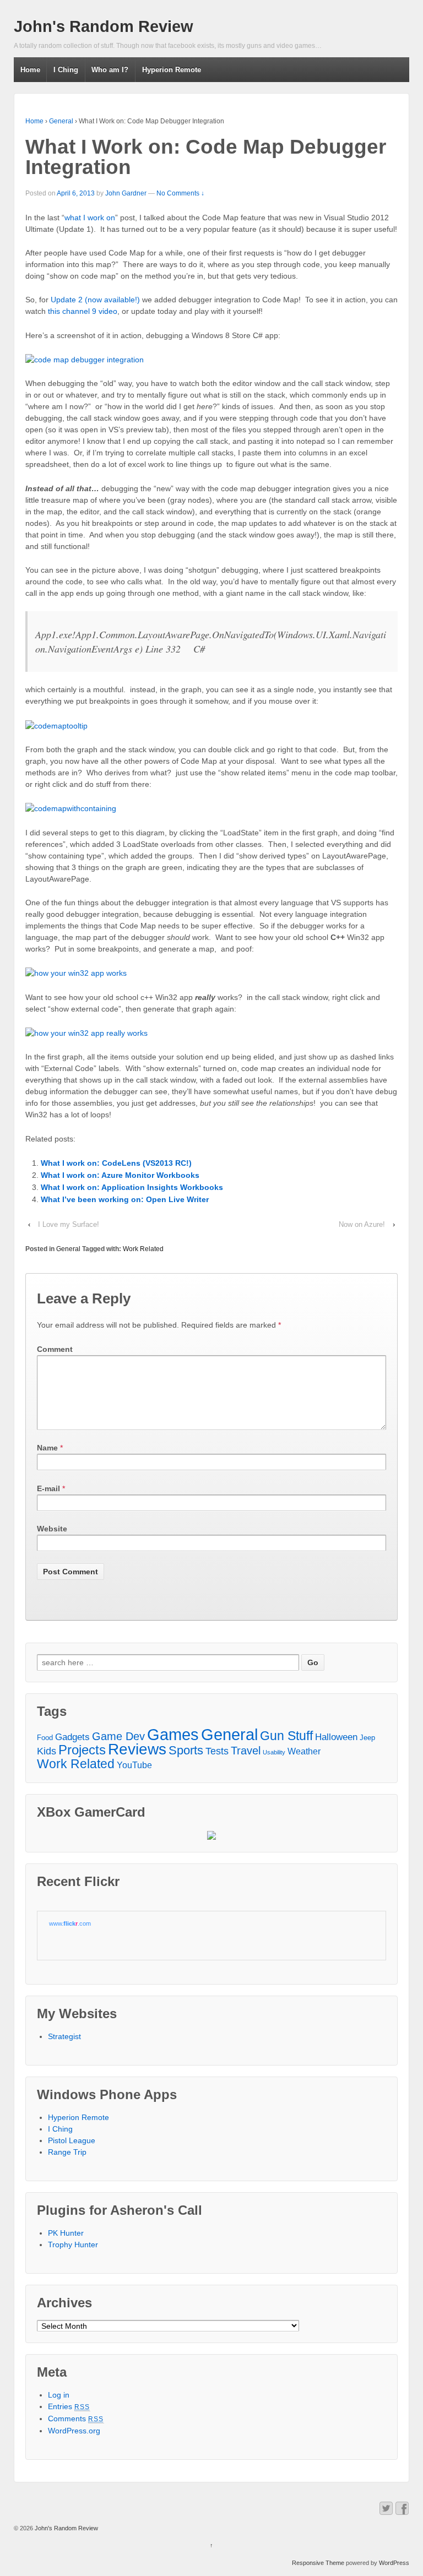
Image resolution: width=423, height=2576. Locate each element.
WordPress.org (74, 2431)
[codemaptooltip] (56, 725)
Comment (55, 1349)
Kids (47, 1751)
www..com (70, 1923)
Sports (186, 1750)
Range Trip (67, 2152)
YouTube (134, 1765)
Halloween (336, 1737)
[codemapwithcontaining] (71, 808)
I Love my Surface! (69, 1224)
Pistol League (72, 2140)
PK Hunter (66, 2233)
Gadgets (72, 1737)
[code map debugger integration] (85, 359)
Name (47, 1448)
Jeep (367, 1738)
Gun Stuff (286, 1736)
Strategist (64, 2036)
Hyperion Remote (172, 70)
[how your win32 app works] (76, 972)
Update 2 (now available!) (95, 300)
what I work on (90, 218)
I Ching (66, 70)
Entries (69, 2406)
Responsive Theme (318, 2563)
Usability (274, 1752)
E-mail (48, 1488)
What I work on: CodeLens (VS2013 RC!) (116, 1163)
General (61, 121)
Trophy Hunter (73, 2245)
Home (30, 70)
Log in (59, 2395)
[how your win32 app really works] (86, 1032)
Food (45, 1738)
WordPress (394, 2563)
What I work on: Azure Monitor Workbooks (120, 1175)
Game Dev (118, 1737)
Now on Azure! (362, 1224)
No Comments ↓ (180, 193)
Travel (246, 1751)
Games (173, 1735)
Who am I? (110, 70)
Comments (76, 2419)
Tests (217, 1751)
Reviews (137, 1749)
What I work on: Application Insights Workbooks (132, 1187)
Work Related (143, 1249)
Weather (304, 1751)
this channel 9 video (83, 311)
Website (52, 1529)
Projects (82, 1750)
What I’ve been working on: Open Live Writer (125, 1199)
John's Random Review (104, 26)
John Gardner (126, 193)
